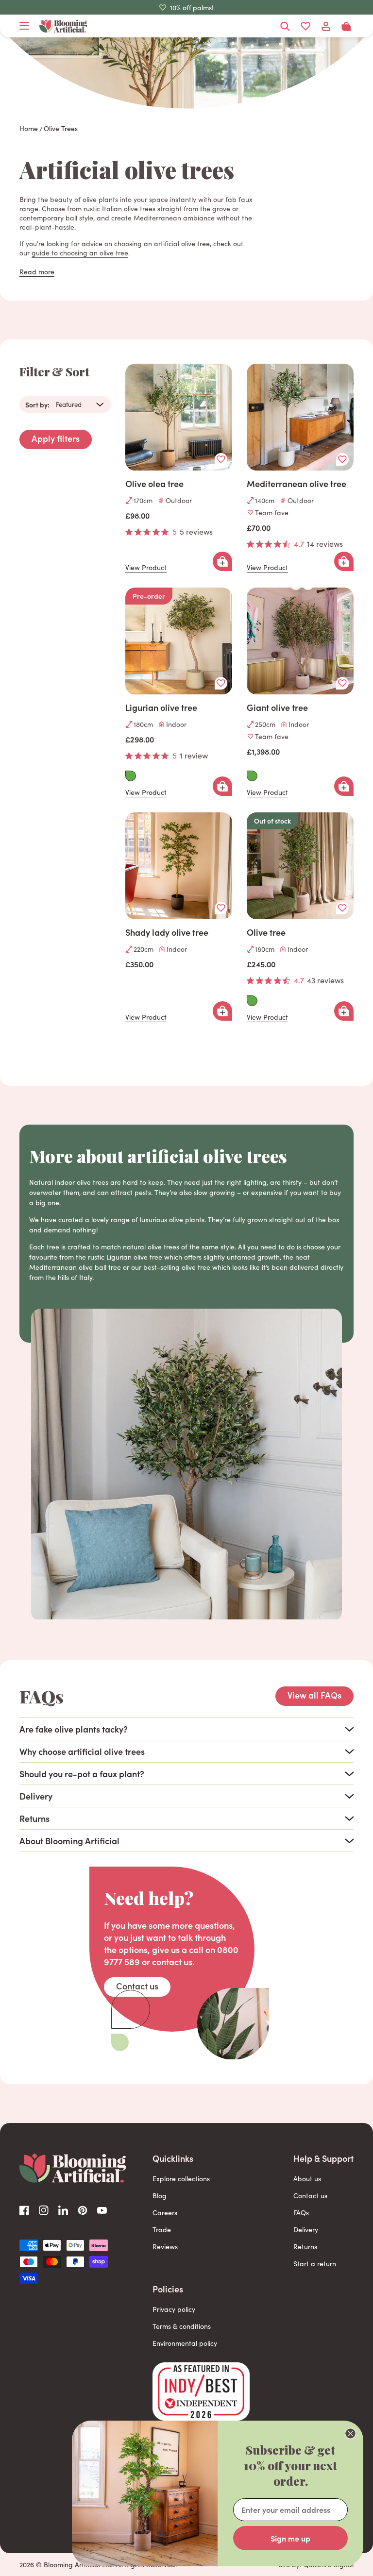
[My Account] (326, 26)
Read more (37, 272)
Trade (162, 2230)
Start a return (315, 2264)
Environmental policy (185, 2343)
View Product (146, 568)
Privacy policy (174, 2309)
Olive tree (266, 932)
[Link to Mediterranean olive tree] (300, 417)
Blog (160, 2196)
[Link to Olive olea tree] (179, 417)
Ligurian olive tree (161, 707)
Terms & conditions (182, 2326)
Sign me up (290, 2538)
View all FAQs (314, 1695)
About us (307, 2179)
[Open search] (285, 26)
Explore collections (181, 2179)
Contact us (137, 1986)
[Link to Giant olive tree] (300, 641)
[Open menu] (24, 26)
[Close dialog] (350, 2433)
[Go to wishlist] (305, 26)
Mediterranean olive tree (297, 484)
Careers (165, 2213)
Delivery (306, 2230)
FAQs (301, 2213)
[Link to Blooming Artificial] (63, 26)
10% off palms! (192, 8)
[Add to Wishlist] (221, 459)
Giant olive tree (277, 707)
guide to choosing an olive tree (80, 253)
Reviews (165, 2247)
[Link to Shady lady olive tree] (179, 866)
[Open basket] (346, 26)
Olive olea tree (154, 484)
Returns (305, 2247)
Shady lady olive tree (167, 932)
